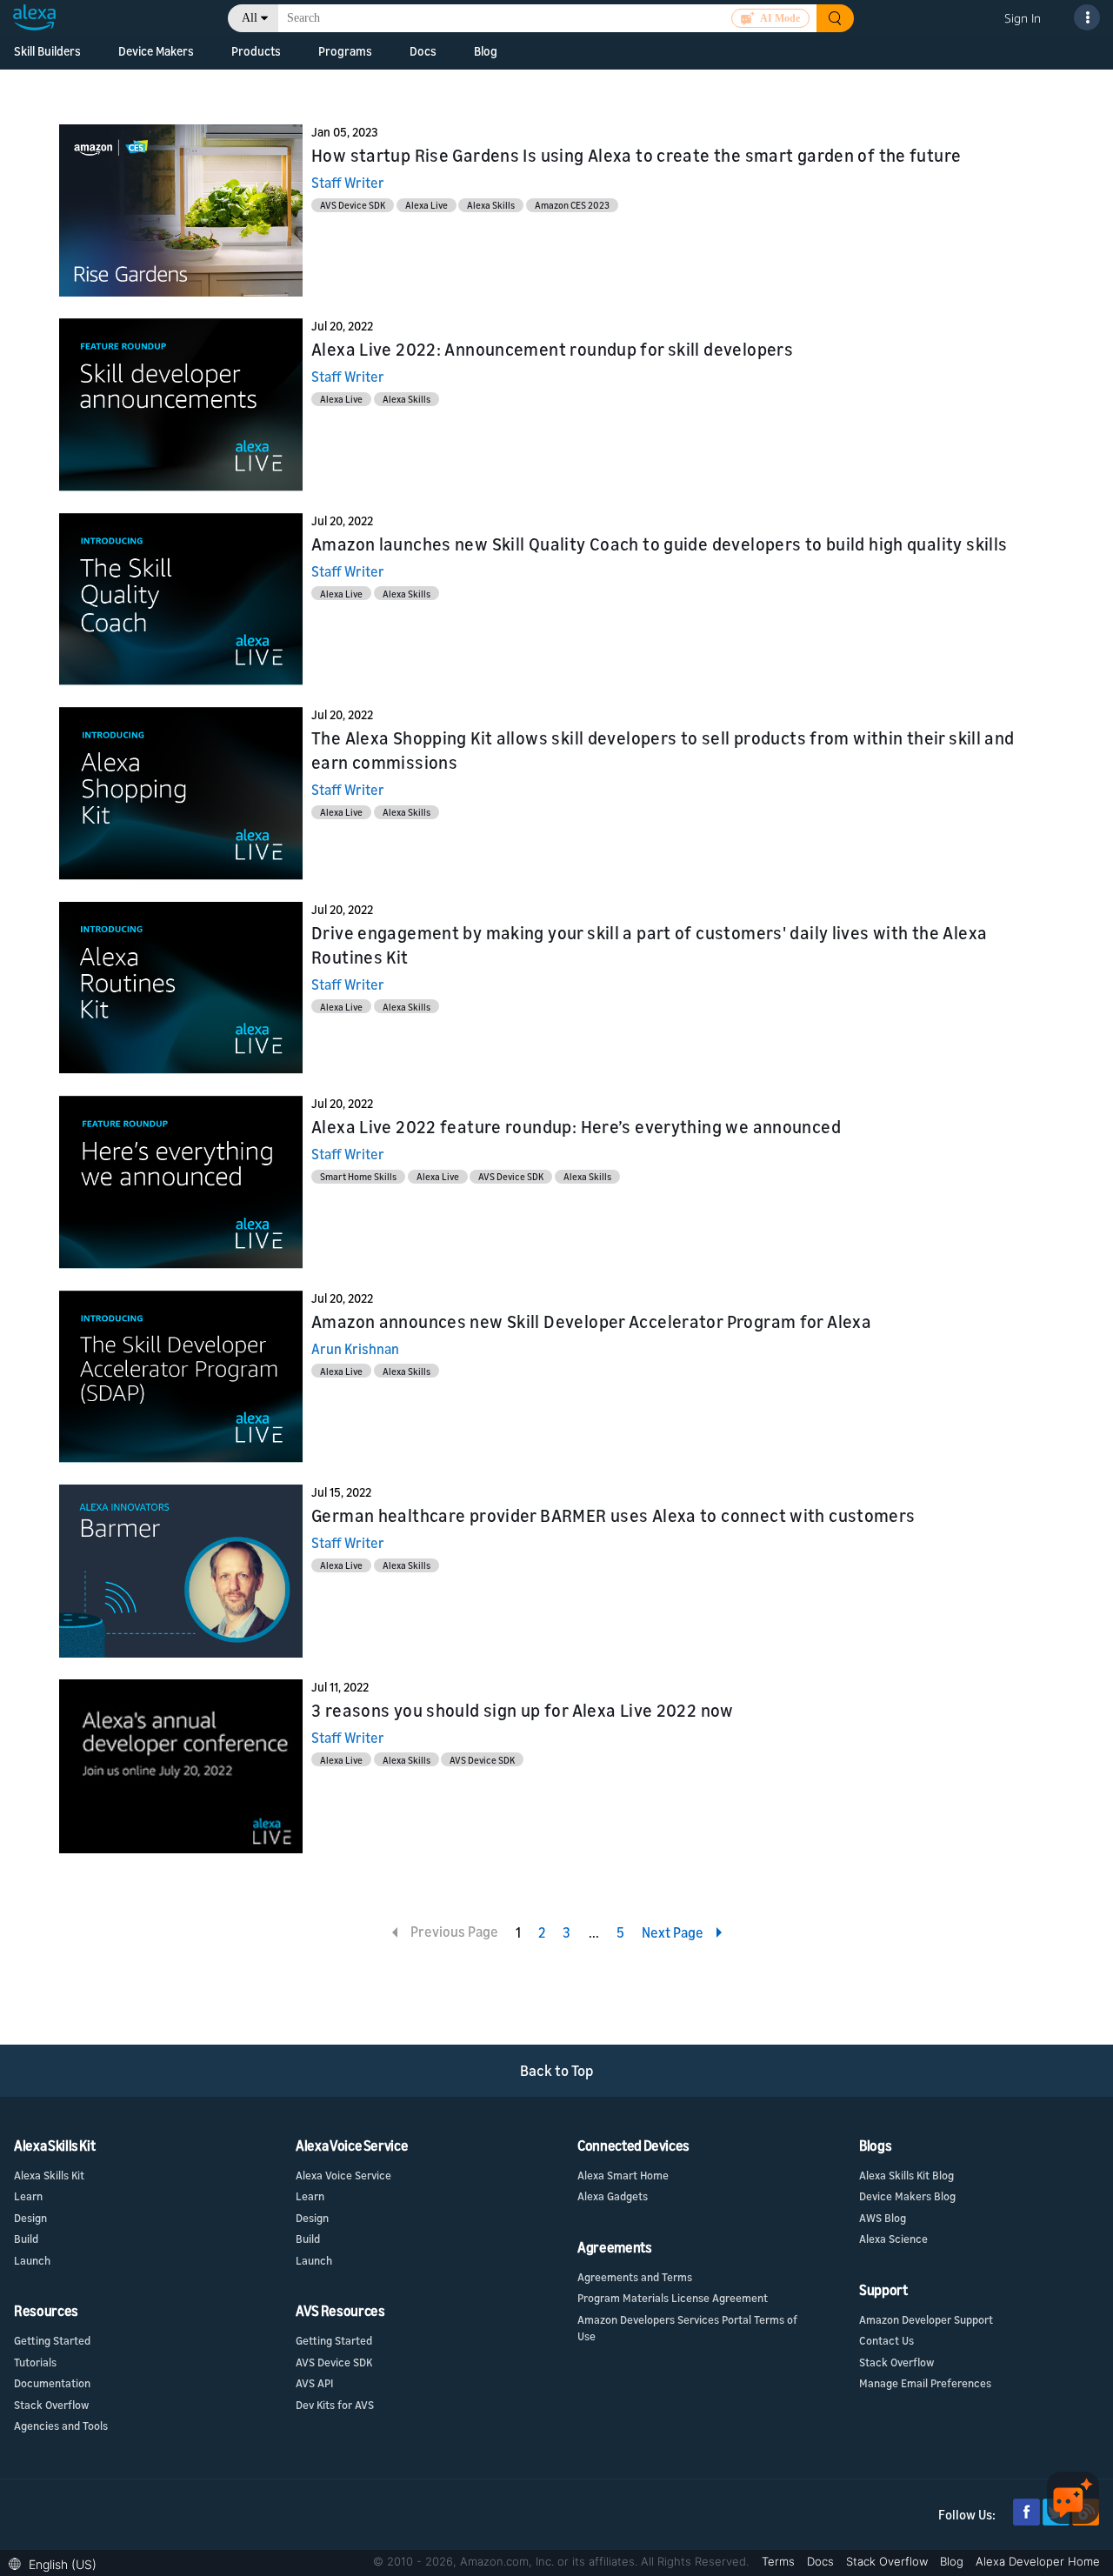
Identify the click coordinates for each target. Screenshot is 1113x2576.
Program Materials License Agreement (673, 2298)
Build (26, 2239)
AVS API (314, 2383)
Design (30, 2218)
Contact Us (886, 2340)
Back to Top (557, 2070)
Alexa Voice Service (343, 2175)
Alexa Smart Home (623, 2175)
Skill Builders (47, 51)
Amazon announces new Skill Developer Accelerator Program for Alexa (591, 1321)
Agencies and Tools (61, 2426)
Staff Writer (348, 183)
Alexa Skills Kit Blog (906, 2175)
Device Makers (156, 51)
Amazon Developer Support (926, 2319)
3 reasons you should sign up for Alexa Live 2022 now (523, 1710)
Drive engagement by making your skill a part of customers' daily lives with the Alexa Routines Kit (649, 945)
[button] (57, 2563)
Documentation (52, 2383)
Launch (32, 2260)
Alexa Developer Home (1038, 2561)
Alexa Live (427, 205)
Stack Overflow (51, 2405)
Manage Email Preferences (925, 2383)
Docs (822, 2561)
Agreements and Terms (635, 2277)
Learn (28, 2196)
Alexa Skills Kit (49, 2175)
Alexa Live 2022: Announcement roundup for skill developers (552, 349)
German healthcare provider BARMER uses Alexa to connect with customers (613, 1515)
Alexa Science (893, 2239)
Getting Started (52, 2340)
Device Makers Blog (907, 2196)
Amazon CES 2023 (572, 205)
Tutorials (35, 2362)
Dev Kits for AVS (335, 2405)
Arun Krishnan (355, 1349)
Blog (953, 2561)
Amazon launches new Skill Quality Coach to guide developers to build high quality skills (659, 544)
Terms (780, 2561)
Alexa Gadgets (613, 2196)
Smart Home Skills (358, 1176)
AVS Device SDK (353, 205)
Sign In (1023, 18)
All (250, 18)
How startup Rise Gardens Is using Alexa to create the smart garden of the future (636, 155)
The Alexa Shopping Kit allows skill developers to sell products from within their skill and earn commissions (663, 750)
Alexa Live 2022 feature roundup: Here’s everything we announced (576, 1127)
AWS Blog (883, 2218)
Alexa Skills (491, 205)
